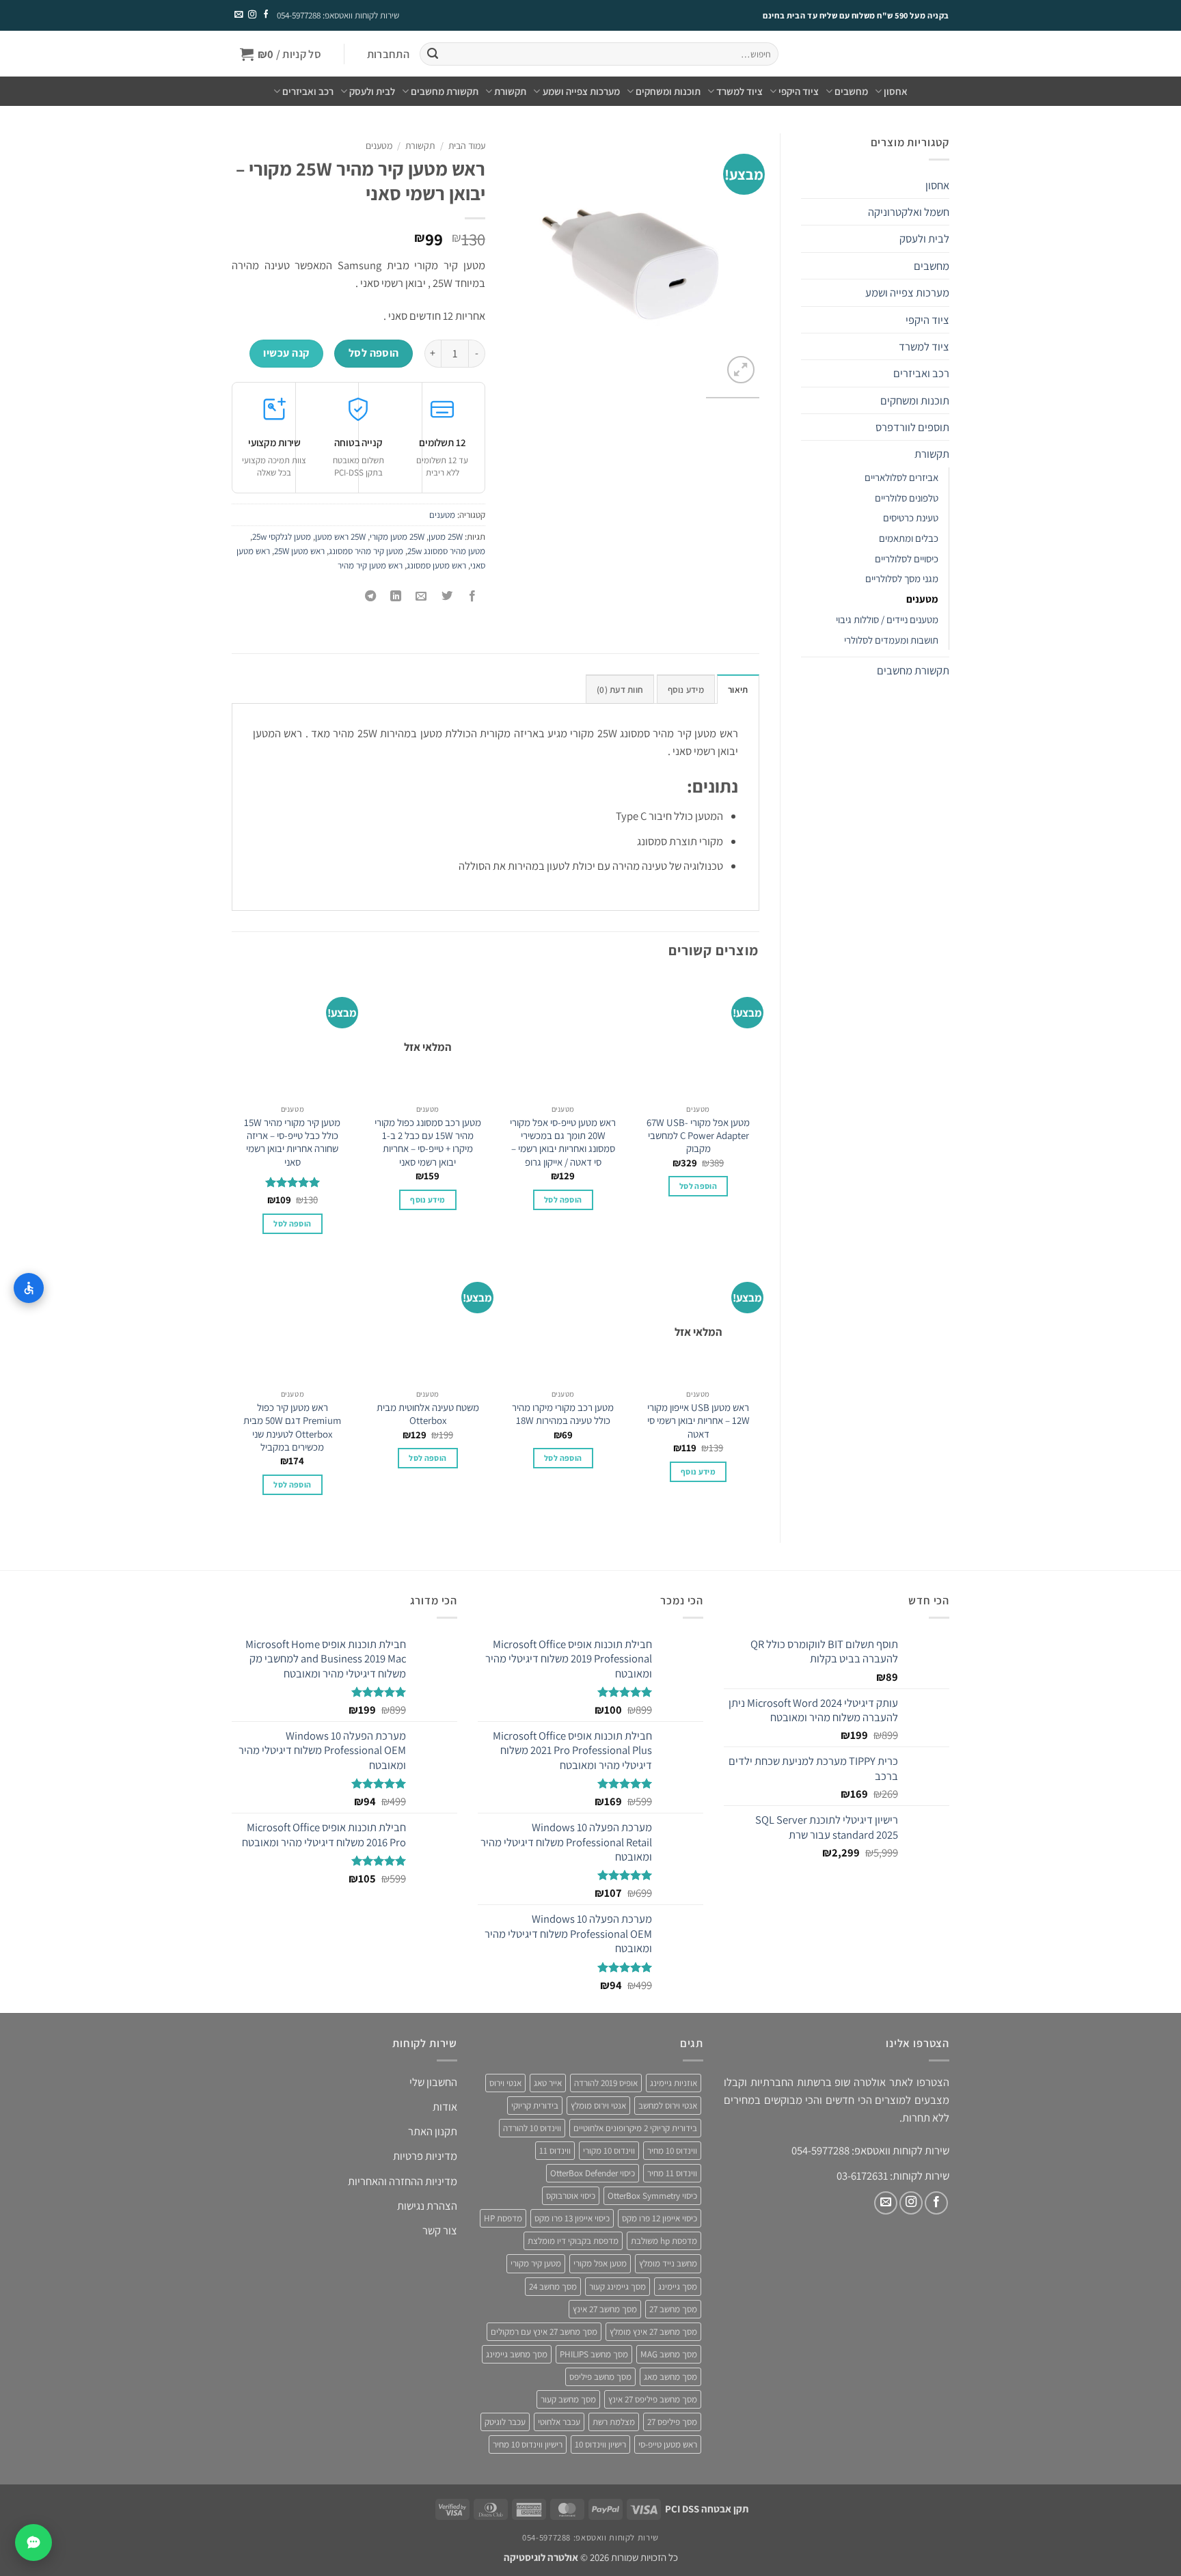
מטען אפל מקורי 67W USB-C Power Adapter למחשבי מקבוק (698, 1136)
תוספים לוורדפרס (912, 427)
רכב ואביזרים (308, 91)
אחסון (896, 91)
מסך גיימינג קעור (617, 2287)
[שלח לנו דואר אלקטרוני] (239, 15)
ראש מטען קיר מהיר (370, 565)
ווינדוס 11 (555, 2151)
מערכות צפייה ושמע (581, 91)
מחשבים (851, 91)
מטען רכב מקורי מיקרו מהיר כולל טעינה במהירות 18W (563, 1414)
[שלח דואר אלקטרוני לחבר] (422, 597)
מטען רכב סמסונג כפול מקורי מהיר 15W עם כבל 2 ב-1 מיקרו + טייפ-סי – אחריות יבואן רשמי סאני (428, 1142)
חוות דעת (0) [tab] (620, 690)
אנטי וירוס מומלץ (598, 2106)
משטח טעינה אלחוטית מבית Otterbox (428, 1414)
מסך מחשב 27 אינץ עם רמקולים (544, 2332)
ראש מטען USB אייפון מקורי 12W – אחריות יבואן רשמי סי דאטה (698, 1421)
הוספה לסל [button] (698, 1186)
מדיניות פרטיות (425, 2156)
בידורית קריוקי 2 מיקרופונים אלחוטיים (635, 2128)
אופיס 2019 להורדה (606, 2083)
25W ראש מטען (340, 537)
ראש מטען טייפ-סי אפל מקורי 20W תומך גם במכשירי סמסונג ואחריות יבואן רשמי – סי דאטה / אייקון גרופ (563, 1142)
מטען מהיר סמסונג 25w (446, 551)
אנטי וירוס (505, 2083)
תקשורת (510, 91)
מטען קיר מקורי (536, 2264)
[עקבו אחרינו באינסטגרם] (252, 15)
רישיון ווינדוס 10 (600, 2445)
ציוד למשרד (739, 91)
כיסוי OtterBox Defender (593, 2173)
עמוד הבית (467, 146)
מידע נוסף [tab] (686, 690)
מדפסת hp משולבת (664, 2242)
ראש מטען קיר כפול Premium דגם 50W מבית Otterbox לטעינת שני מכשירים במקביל (292, 1427)
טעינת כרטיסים (911, 518)
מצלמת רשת (614, 2422)
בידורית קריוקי (535, 2106)
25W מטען (446, 537)
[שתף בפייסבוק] (472, 597)
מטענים (922, 599)
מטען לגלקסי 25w (282, 537)
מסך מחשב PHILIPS (594, 2354)
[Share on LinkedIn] (396, 597)
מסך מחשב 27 (673, 2309)
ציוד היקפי (799, 91)
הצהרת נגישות (427, 2206)
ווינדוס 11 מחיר (672, 2173)
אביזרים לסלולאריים (901, 477)
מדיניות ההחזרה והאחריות (403, 2181)
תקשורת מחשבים (445, 91)
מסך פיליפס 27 (672, 2422)
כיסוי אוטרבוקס (571, 2196)
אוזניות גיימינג (674, 2083)
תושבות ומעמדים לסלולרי (891, 640)
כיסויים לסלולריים (907, 559)
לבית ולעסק (372, 91)
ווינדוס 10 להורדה (532, 2128)
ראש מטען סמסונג (436, 565)
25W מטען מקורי (397, 537)
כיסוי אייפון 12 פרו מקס (660, 2219)
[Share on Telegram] (370, 597)
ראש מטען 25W (299, 551)
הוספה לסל (374, 353)
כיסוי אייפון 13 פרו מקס (572, 2219)
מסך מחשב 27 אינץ (605, 2309)
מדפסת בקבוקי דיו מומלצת (573, 2242)
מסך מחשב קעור (568, 2399)
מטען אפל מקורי (600, 2264)
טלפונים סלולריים (907, 498)
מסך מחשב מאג (670, 2377)
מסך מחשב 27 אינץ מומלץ (653, 2332)
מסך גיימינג (678, 2287)
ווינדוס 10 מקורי (609, 2151)
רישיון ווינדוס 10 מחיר (528, 2445)
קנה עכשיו (286, 353)
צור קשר (440, 2231)
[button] (388, 54)
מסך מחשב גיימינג (517, 2354)
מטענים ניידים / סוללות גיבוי (887, 619)
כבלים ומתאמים (909, 538)
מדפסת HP (503, 2219)
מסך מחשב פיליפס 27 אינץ (653, 2399)
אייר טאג (548, 2083)
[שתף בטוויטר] (447, 597)
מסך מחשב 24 (553, 2287)
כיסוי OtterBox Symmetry (652, 2196)
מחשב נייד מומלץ (668, 2264)
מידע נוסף (427, 1200)
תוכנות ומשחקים (668, 91)
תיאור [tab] (738, 690)
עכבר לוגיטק (505, 2422)
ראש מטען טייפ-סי (668, 2445)
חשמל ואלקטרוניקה (909, 212)
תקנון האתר (433, 2132)
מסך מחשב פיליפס (600, 2377)
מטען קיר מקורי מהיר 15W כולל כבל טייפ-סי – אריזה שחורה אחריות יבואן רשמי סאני (292, 1142)
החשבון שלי (433, 2082)
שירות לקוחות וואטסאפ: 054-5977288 (338, 15)
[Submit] (432, 54)
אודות (445, 2107)
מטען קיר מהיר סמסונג (366, 551)
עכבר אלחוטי (559, 2422)
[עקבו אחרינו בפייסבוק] (265, 15)
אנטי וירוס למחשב (668, 2106)
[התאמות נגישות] (29, 1288)
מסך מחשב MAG (669, 2354)
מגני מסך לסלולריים (902, 578)
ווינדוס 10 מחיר (672, 2151)
